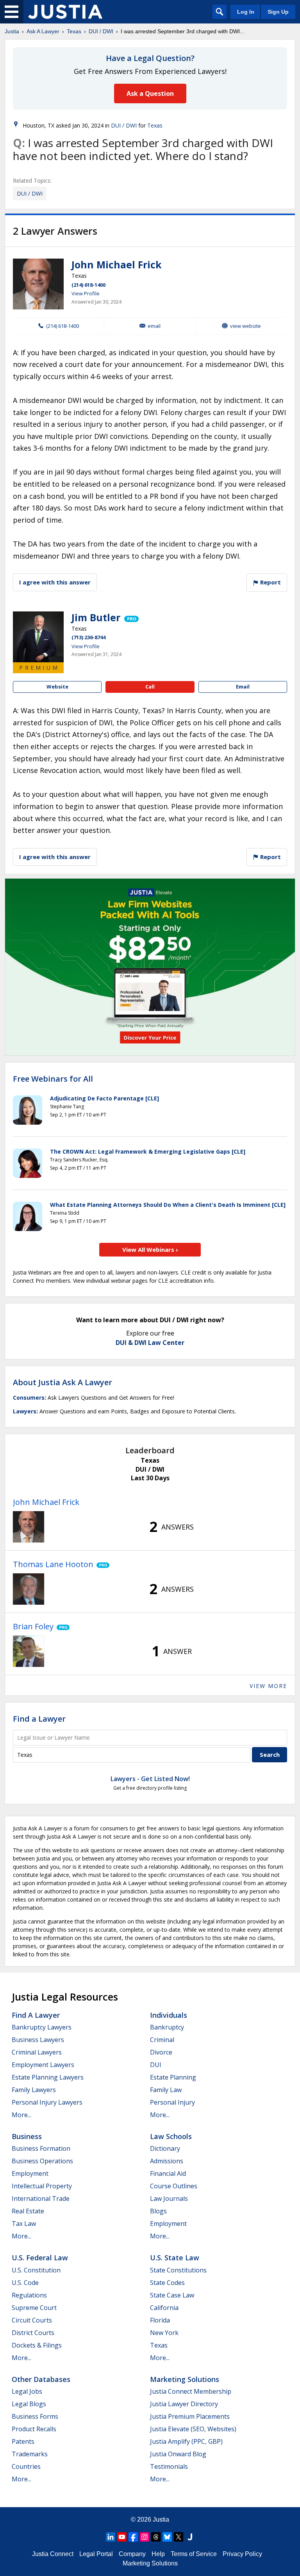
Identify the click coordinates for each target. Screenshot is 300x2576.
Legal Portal (96, 2554)
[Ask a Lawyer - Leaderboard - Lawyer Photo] (29, 1527)
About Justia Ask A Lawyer (62, 1382)
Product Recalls (34, 2429)
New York (164, 2333)
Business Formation (41, 2148)
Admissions (167, 2161)
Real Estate (28, 2211)
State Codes (167, 2283)
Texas (74, 31)
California (164, 2308)
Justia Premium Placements (190, 2416)
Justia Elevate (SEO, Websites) (193, 2429)
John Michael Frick (117, 264)
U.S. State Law (175, 2258)
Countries (26, 2466)
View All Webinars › (150, 1249)
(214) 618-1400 (88, 285)
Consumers (29, 1398)
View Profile (86, 293)
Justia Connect (53, 2554)
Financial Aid (168, 2173)
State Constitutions (178, 2270)
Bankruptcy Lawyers (42, 2027)
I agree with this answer (55, 582)
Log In (246, 12)
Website (57, 687)
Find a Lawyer (39, 1719)
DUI (156, 2065)
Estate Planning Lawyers (48, 2077)
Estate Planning (173, 2077)
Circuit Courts (32, 2320)
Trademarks (30, 2454)
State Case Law (172, 2295)
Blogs (158, 2211)
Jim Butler (96, 617)
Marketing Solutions (185, 2379)
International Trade (41, 2198)
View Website (246, 326)
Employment (30, 2173)
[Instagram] (145, 2537)
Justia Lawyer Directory (184, 2404)
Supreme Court (34, 2308)
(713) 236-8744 (88, 637)
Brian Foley (33, 1626)
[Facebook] (133, 2537)
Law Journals (169, 2198)
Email (154, 326)
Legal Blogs (29, 2404)
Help (158, 2554)
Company (132, 2554)
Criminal (162, 2040)
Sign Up (278, 12)
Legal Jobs (27, 2391)
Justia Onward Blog (178, 2454)
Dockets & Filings (37, 2345)
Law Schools (171, 2136)
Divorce (161, 2052)
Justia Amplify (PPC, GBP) (186, 2441)
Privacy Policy (242, 2554)
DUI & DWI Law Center (150, 1343)
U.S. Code (25, 2283)
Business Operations (42, 2161)
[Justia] (65, 12)
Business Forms (35, 2416)
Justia (12, 31)
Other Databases (41, 2379)
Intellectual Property (42, 2186)
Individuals (169, 2015)
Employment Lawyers (43, 2065)
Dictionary (165, 2148)
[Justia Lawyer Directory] (190, 2537)
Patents (23, 2441)
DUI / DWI (101, 31)
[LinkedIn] (111, 2537)
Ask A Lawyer (43, 31)
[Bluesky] (167, 2537)
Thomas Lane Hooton (53, 1564)
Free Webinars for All (53, 1079)
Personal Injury (172, 2102)
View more (268, 1686)
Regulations (29, 2295)
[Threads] (156, 2537)
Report (270, 582)
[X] (179, 2537)
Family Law (166, 2090)
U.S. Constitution (36, 2270)
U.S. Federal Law (40, 2258)
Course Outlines (174, 2186)
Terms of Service (194, 2554)
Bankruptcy (167, 2027)
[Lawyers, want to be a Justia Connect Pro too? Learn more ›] (131, 617)
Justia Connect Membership (191, 2391)
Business (27, 2136)
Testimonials (169, 2466)
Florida (160, 2320)
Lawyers (25, 1411)
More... (21, 2115)
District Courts (33, 2333)
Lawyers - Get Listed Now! (150, 1779)
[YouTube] (122, 2537)
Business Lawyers (38, 2040)
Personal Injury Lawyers (47, 2102)
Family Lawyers (34, 2090)
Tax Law (24, 2224)
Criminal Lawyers (37, 2052)
